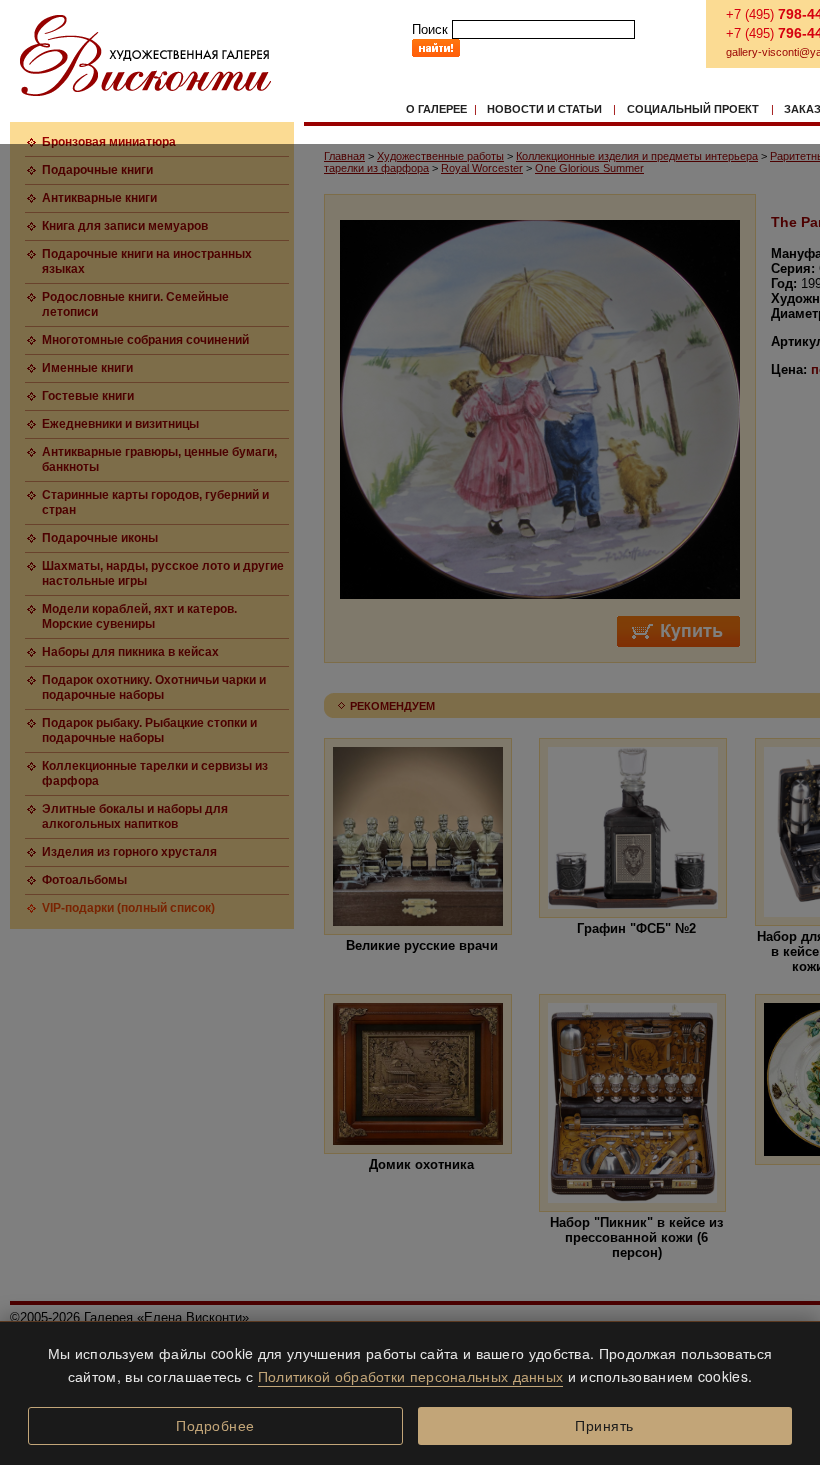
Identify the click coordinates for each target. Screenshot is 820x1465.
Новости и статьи (544, 109)
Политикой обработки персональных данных (411, 1376)
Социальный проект (693, 109)
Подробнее (215, 1426)
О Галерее (436, 109)
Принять (604, 1426)
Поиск (430, 29)
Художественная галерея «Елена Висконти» (145, 55)
